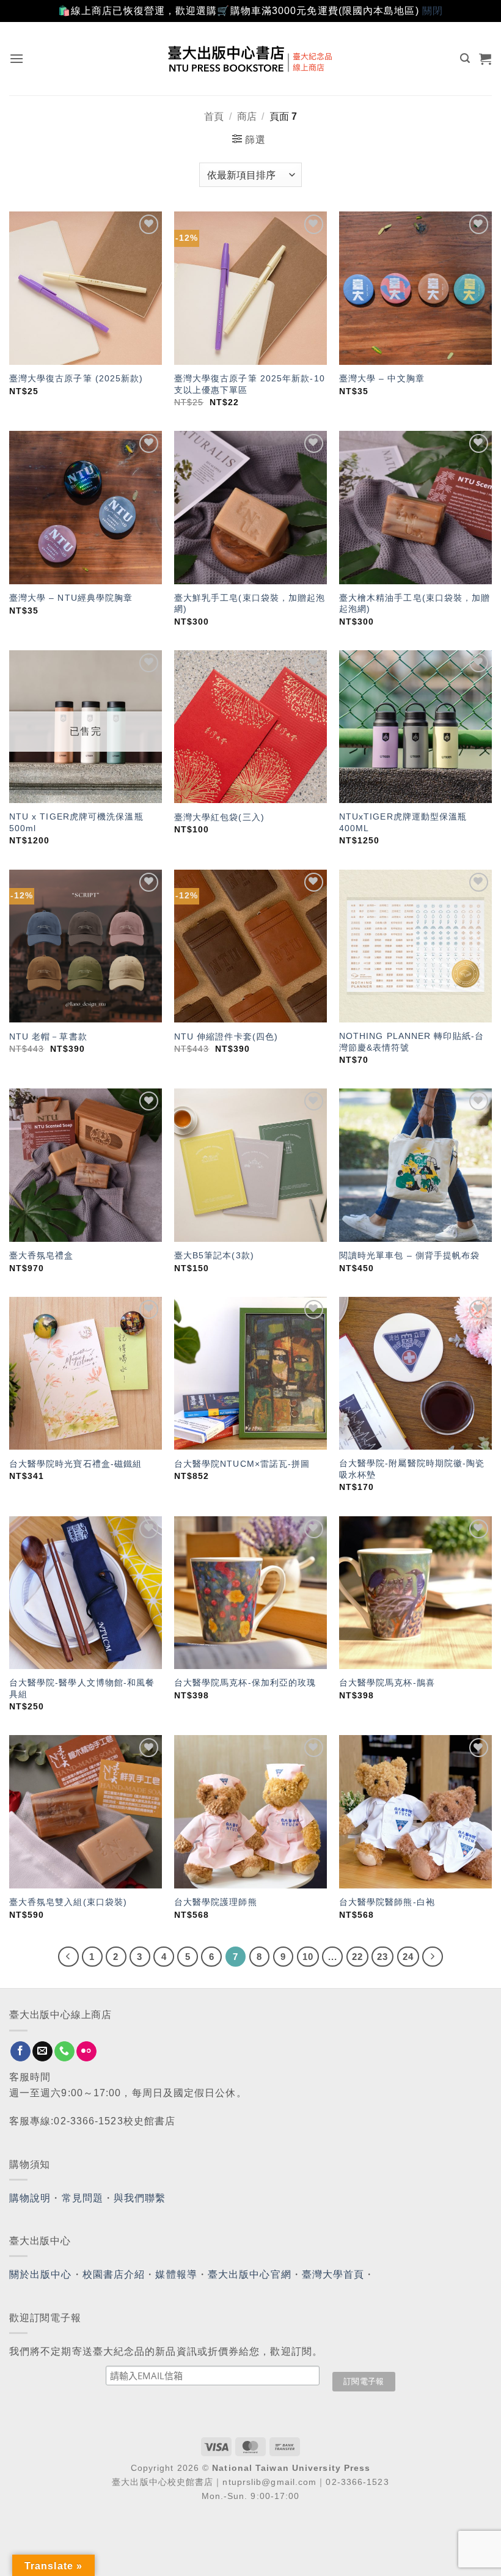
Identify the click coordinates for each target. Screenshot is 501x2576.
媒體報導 (176, 2274)
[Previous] (68, 1957)
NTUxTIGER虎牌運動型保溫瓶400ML (403, 822)
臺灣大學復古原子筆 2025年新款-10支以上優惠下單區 (250, 384)
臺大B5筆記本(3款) (214, 1255)
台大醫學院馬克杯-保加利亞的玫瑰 (245, 1682)
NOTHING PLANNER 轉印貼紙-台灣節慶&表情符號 (411, 1042)
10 (308, 1957)
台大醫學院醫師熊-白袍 (387, 1902)
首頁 (214, 116)
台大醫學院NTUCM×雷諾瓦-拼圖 (242, 1464)
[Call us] (64, 2052)
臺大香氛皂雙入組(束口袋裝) (68, 1902)
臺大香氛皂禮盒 (42, 1255)
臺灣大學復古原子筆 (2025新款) (76, 378)
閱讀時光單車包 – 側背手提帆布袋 (410, 1255)
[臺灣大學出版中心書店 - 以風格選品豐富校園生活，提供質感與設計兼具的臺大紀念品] (251, 59)
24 (408, 1957)
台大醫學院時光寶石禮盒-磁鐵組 (76, 1464)
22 (357, 1957)
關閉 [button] (433, 11)
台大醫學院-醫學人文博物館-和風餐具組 (82, 1688)
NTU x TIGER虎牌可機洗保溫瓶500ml (76, 822)
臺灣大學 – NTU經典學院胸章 (71, 598)
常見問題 (82, 2198)
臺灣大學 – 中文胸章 (382, 378)
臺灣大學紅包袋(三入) (219, 817)
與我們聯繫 (140, 2198)
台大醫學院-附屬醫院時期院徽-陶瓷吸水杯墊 (412, 1469)
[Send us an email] (42, 2052)
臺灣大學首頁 (333, 2274)
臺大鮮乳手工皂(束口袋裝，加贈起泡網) (250, 604)
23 (382, 1957)
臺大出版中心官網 (250, 2274)
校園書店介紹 (114, 2274)
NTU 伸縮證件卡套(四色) (226, 1037)
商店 (247, 116)
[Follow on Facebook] (20, 2052)
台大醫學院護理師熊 (216, 1902)
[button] (17, 58)
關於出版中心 (41, 2274)
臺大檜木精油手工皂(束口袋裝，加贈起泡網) (415, 604)
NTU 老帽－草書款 (48, 1037)
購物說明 (30, 2198)
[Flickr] (86, 2052)
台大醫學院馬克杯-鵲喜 (387, 1682)
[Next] (433, 1957)
